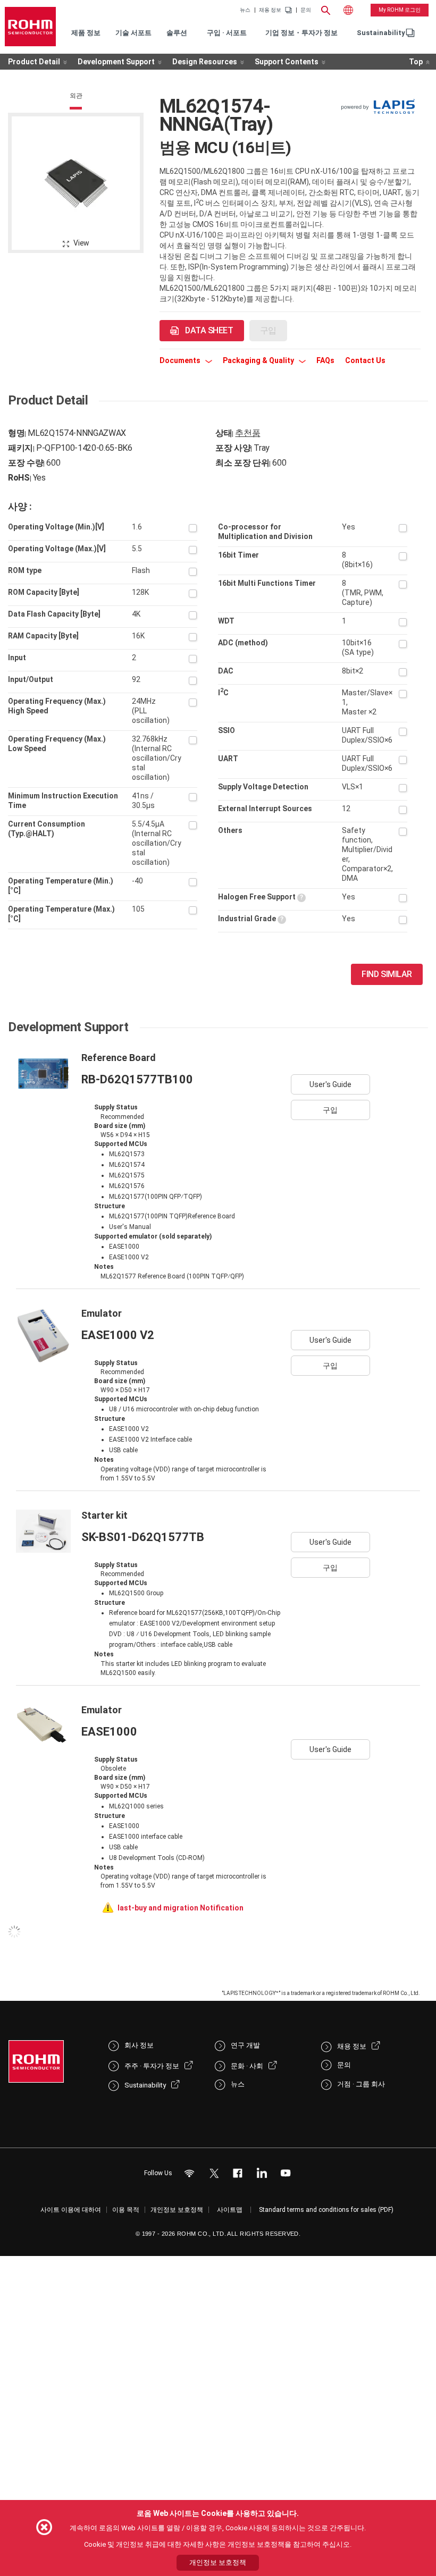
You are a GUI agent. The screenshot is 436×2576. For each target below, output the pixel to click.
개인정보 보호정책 (177, 2210)
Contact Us (365, 360)
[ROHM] (30, 27)
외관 (76, 96)
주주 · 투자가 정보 (152, 2066)
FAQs (325, 360)
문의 (306, 10)
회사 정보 (139, 2045)
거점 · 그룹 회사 (361, 2084)
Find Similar (387, 974)
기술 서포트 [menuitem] (133, 33)
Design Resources (205, 62)
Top (416, 62)
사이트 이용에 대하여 (71, 2210)
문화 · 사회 (247, 2066)
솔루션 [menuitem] (177, 33)
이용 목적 (126, 2210)
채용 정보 (270, 10)
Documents (181, 360)
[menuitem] (381, 33)
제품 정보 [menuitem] (86, 33)
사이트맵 (230, 2210)
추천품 (248, 433)
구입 (330, 1110)
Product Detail (34, 62)
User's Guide (330, 1084)
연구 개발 (245, 2045)
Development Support (116, 62)
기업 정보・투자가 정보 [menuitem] (301, 33)
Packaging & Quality (259, 360)
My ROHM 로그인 (400, 10)
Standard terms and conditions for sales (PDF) (326, 2210)
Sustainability (381, 33)
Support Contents (287, 62)
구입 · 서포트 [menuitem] (227, 33)
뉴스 (245, 10)
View (81, 243)
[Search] (326, 9)
